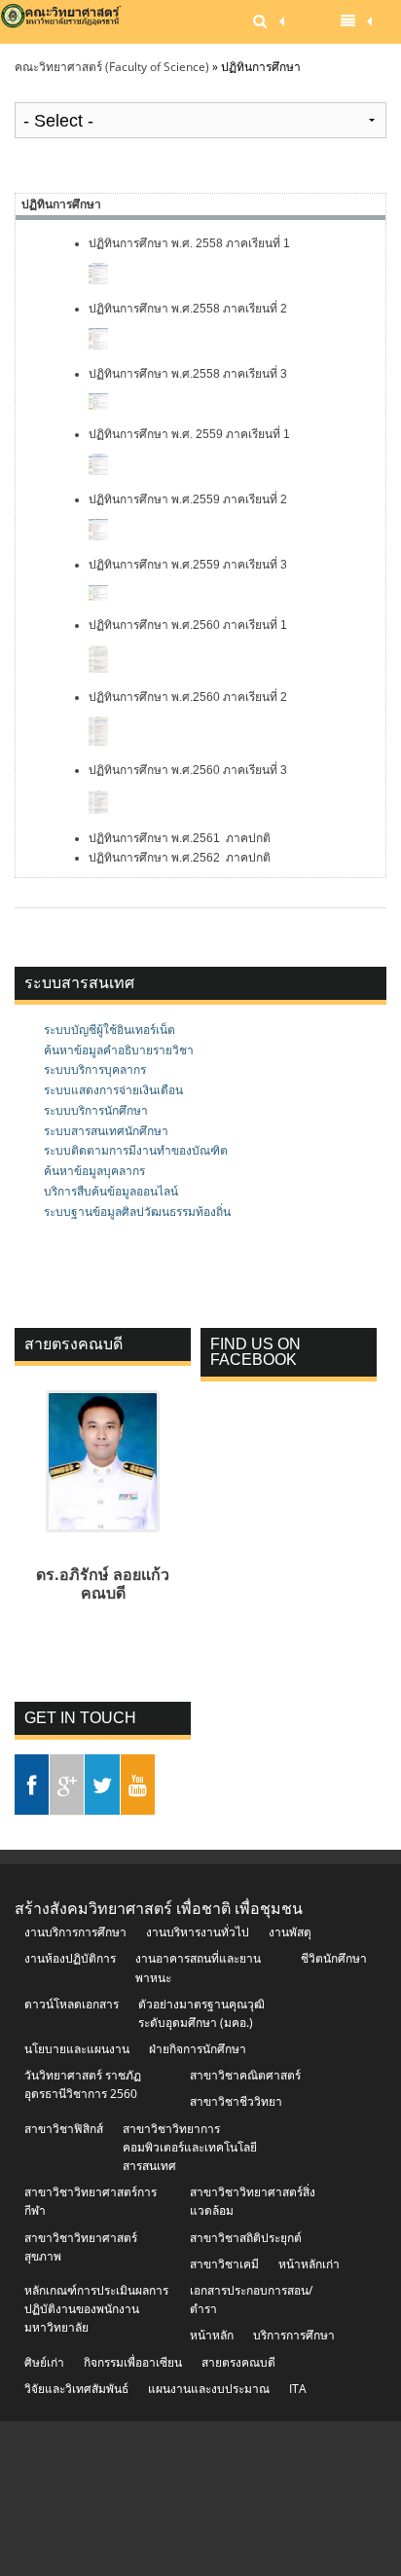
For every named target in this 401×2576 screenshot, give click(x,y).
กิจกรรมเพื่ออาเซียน (133, 2362)
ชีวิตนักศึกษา (334, 1958)
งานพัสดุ (290, 1932)
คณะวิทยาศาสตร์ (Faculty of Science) (112, 67)
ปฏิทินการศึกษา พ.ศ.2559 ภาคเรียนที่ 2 (188, 499)
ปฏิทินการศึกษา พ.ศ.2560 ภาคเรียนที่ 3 (188, 770)
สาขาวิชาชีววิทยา (236, 2101)
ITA (298, 2389)
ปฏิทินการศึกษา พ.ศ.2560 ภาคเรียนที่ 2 (188, 697)
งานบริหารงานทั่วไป (198, 1932)
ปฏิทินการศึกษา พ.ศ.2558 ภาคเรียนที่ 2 (188, 309)
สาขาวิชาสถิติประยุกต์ (246, 2238)
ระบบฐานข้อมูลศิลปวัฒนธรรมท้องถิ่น (137, 1212)
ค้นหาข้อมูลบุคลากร (94, 1171)
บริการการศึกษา (294, 2335)
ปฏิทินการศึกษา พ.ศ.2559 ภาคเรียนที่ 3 (188, 565)
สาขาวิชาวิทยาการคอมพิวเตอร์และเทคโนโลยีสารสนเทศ (190, 2147)
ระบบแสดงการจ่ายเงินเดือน (113, 1090)
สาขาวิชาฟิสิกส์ (64, 2129)
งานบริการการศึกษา (75, 1932)
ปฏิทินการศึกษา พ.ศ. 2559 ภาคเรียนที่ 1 (191, 434)
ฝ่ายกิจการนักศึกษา (198, 2049)
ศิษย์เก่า (44, 2362)
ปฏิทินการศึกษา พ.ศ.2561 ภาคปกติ (180, 838)
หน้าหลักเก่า (309, 2264)
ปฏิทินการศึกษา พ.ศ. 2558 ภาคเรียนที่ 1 (191, 243)
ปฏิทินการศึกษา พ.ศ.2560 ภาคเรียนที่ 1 (188, 625)
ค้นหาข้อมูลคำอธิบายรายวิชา (119, 1050)
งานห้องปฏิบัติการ (70, 1958)
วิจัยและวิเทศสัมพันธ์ (76, 2389)
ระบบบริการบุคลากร (95, 1069)
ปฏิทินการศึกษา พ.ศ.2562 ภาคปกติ (180, 858)
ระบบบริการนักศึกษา (96, 1110)
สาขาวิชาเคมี (224, 2264)
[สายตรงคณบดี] (103, 1538)
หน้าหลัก (212, 2335)
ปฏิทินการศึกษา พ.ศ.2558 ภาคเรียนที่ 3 (188, 374)
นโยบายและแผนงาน (77, 2049)
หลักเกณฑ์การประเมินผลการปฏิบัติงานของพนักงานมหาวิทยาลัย (96, 2309)
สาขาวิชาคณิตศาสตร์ (245, 2075)
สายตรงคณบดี (238, 2362)
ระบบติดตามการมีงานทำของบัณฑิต (136, 1150)
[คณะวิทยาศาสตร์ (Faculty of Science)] (62, 22)
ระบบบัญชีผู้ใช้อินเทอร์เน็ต (109, 1030)
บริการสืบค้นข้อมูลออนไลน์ (111, 1191)
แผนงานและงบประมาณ (209, 2389)
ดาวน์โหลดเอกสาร (72, 2004)
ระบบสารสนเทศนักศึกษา (106, 1131)
